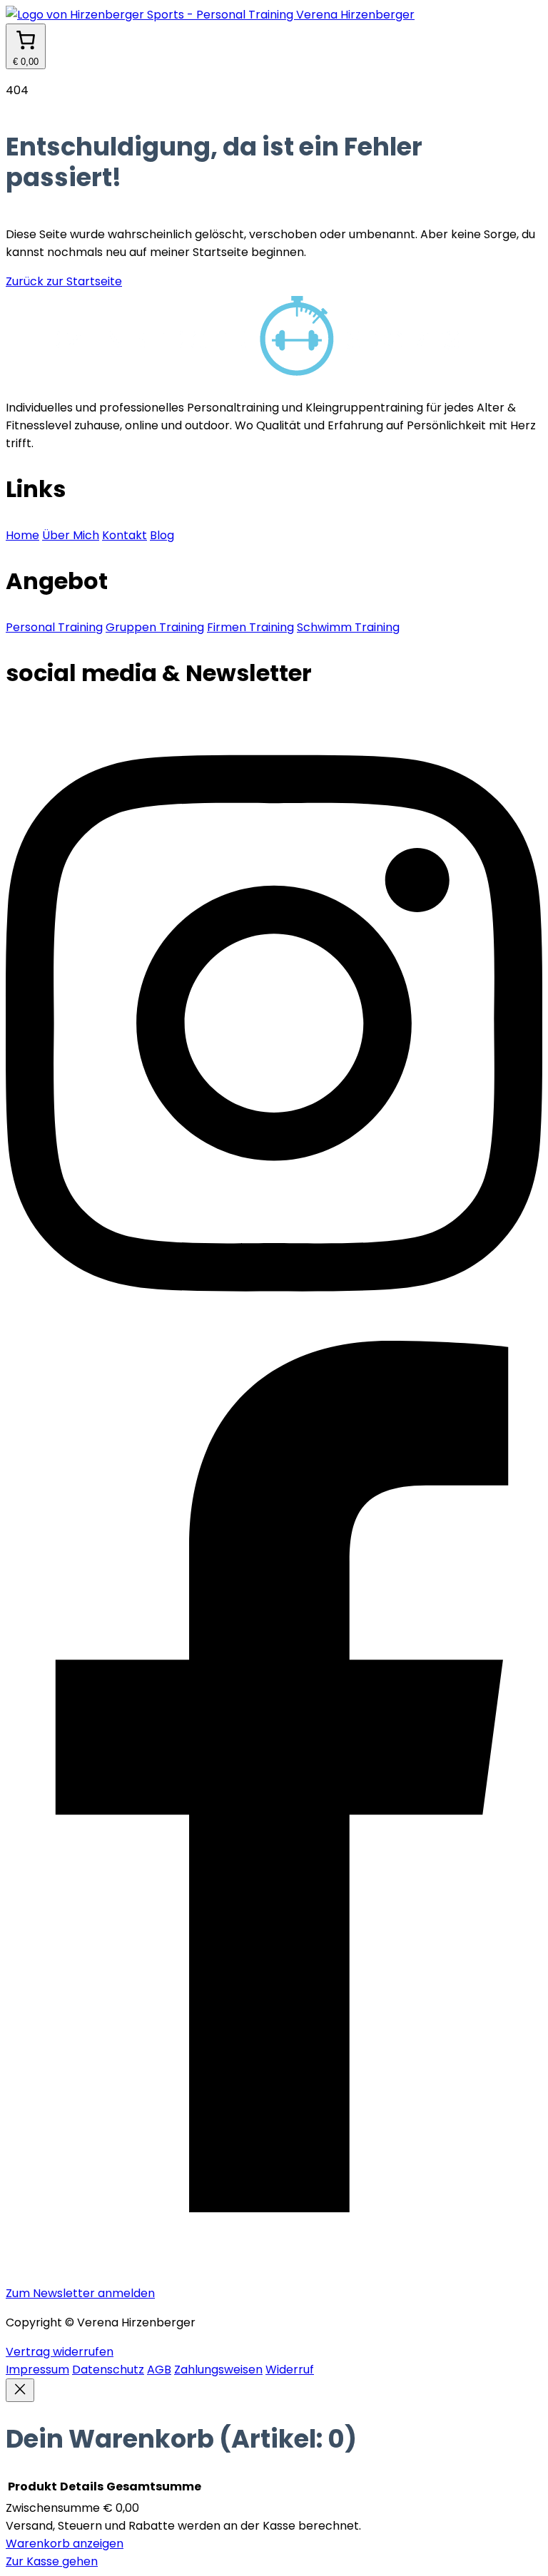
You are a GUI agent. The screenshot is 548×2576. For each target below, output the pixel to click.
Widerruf (290, 2370)
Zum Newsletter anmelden (80, 2293)
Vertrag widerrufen (60, 2352)
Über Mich (71, 535)
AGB (159, 2370)
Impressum (37, 2370)
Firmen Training (250, 627)
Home (22, 535)
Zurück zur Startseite (64, 281)
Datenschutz (108, 2370)
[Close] (20, 2390)
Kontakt (125, 535)
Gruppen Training (155, 627)
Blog (162, 535)
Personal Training (54, 627)
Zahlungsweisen (218, 2370)
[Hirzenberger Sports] (274, 15)
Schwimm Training (348, 627)
